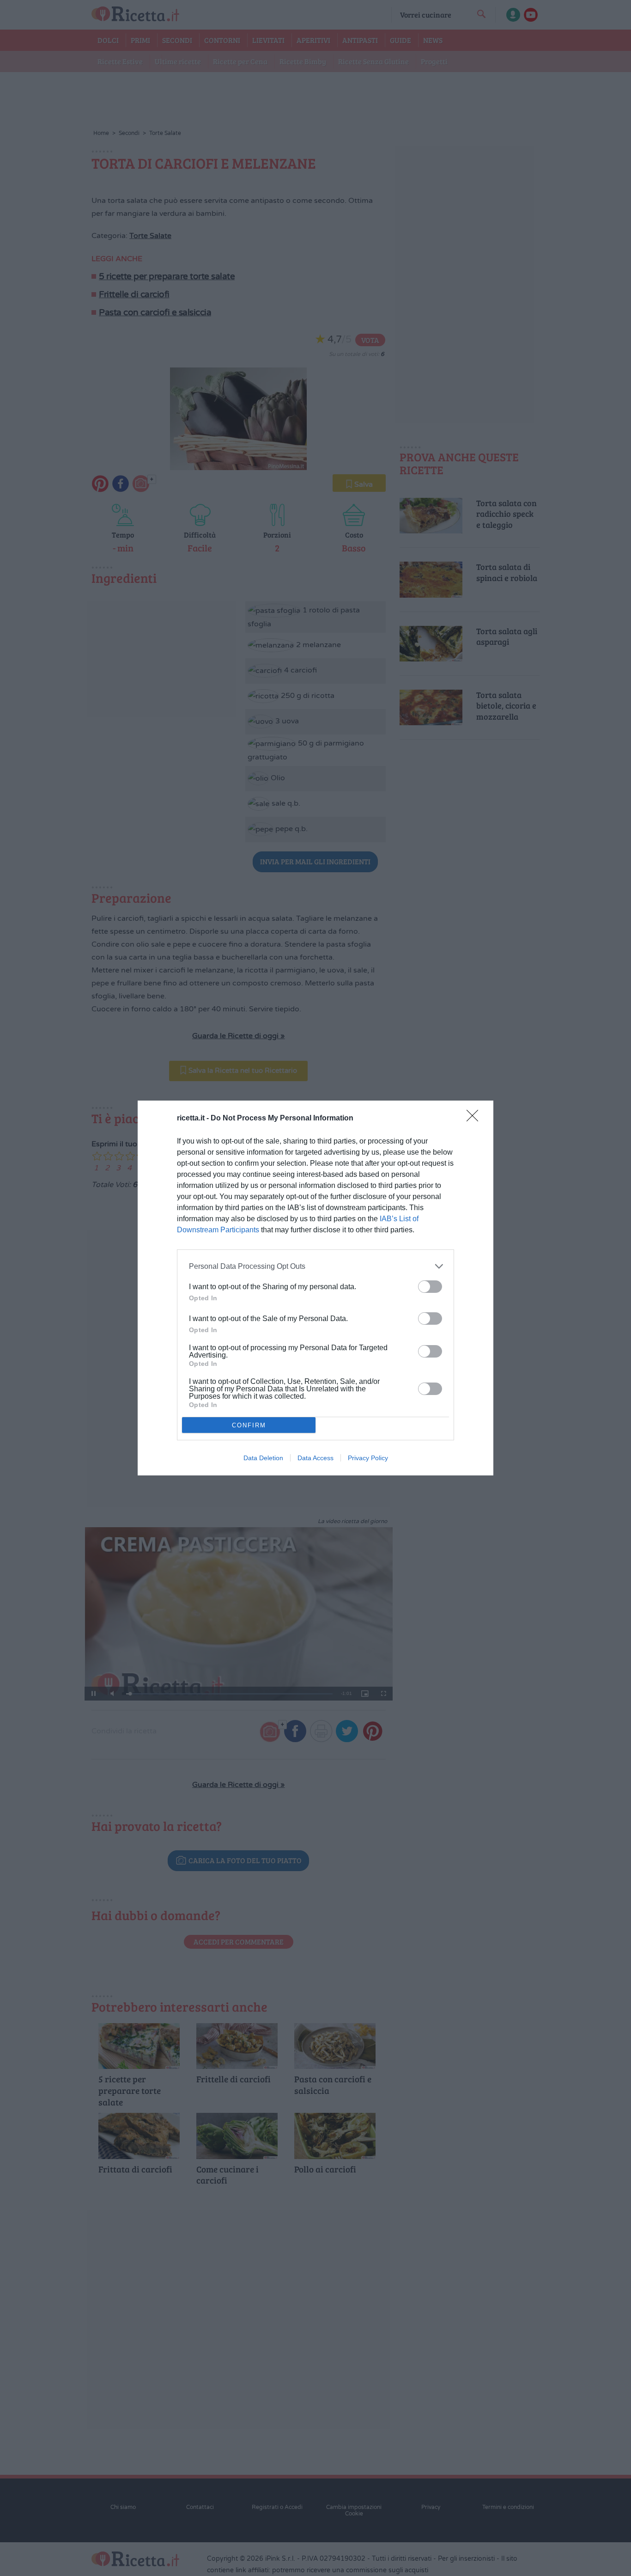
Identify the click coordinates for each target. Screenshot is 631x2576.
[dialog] (315, 1288)
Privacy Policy (368, 1458)
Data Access (315, 1458)
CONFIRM (249, 1425)
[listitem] (315, 1266)
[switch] (430, 1287)
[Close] (475, 1119)
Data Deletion (263, 1458)
